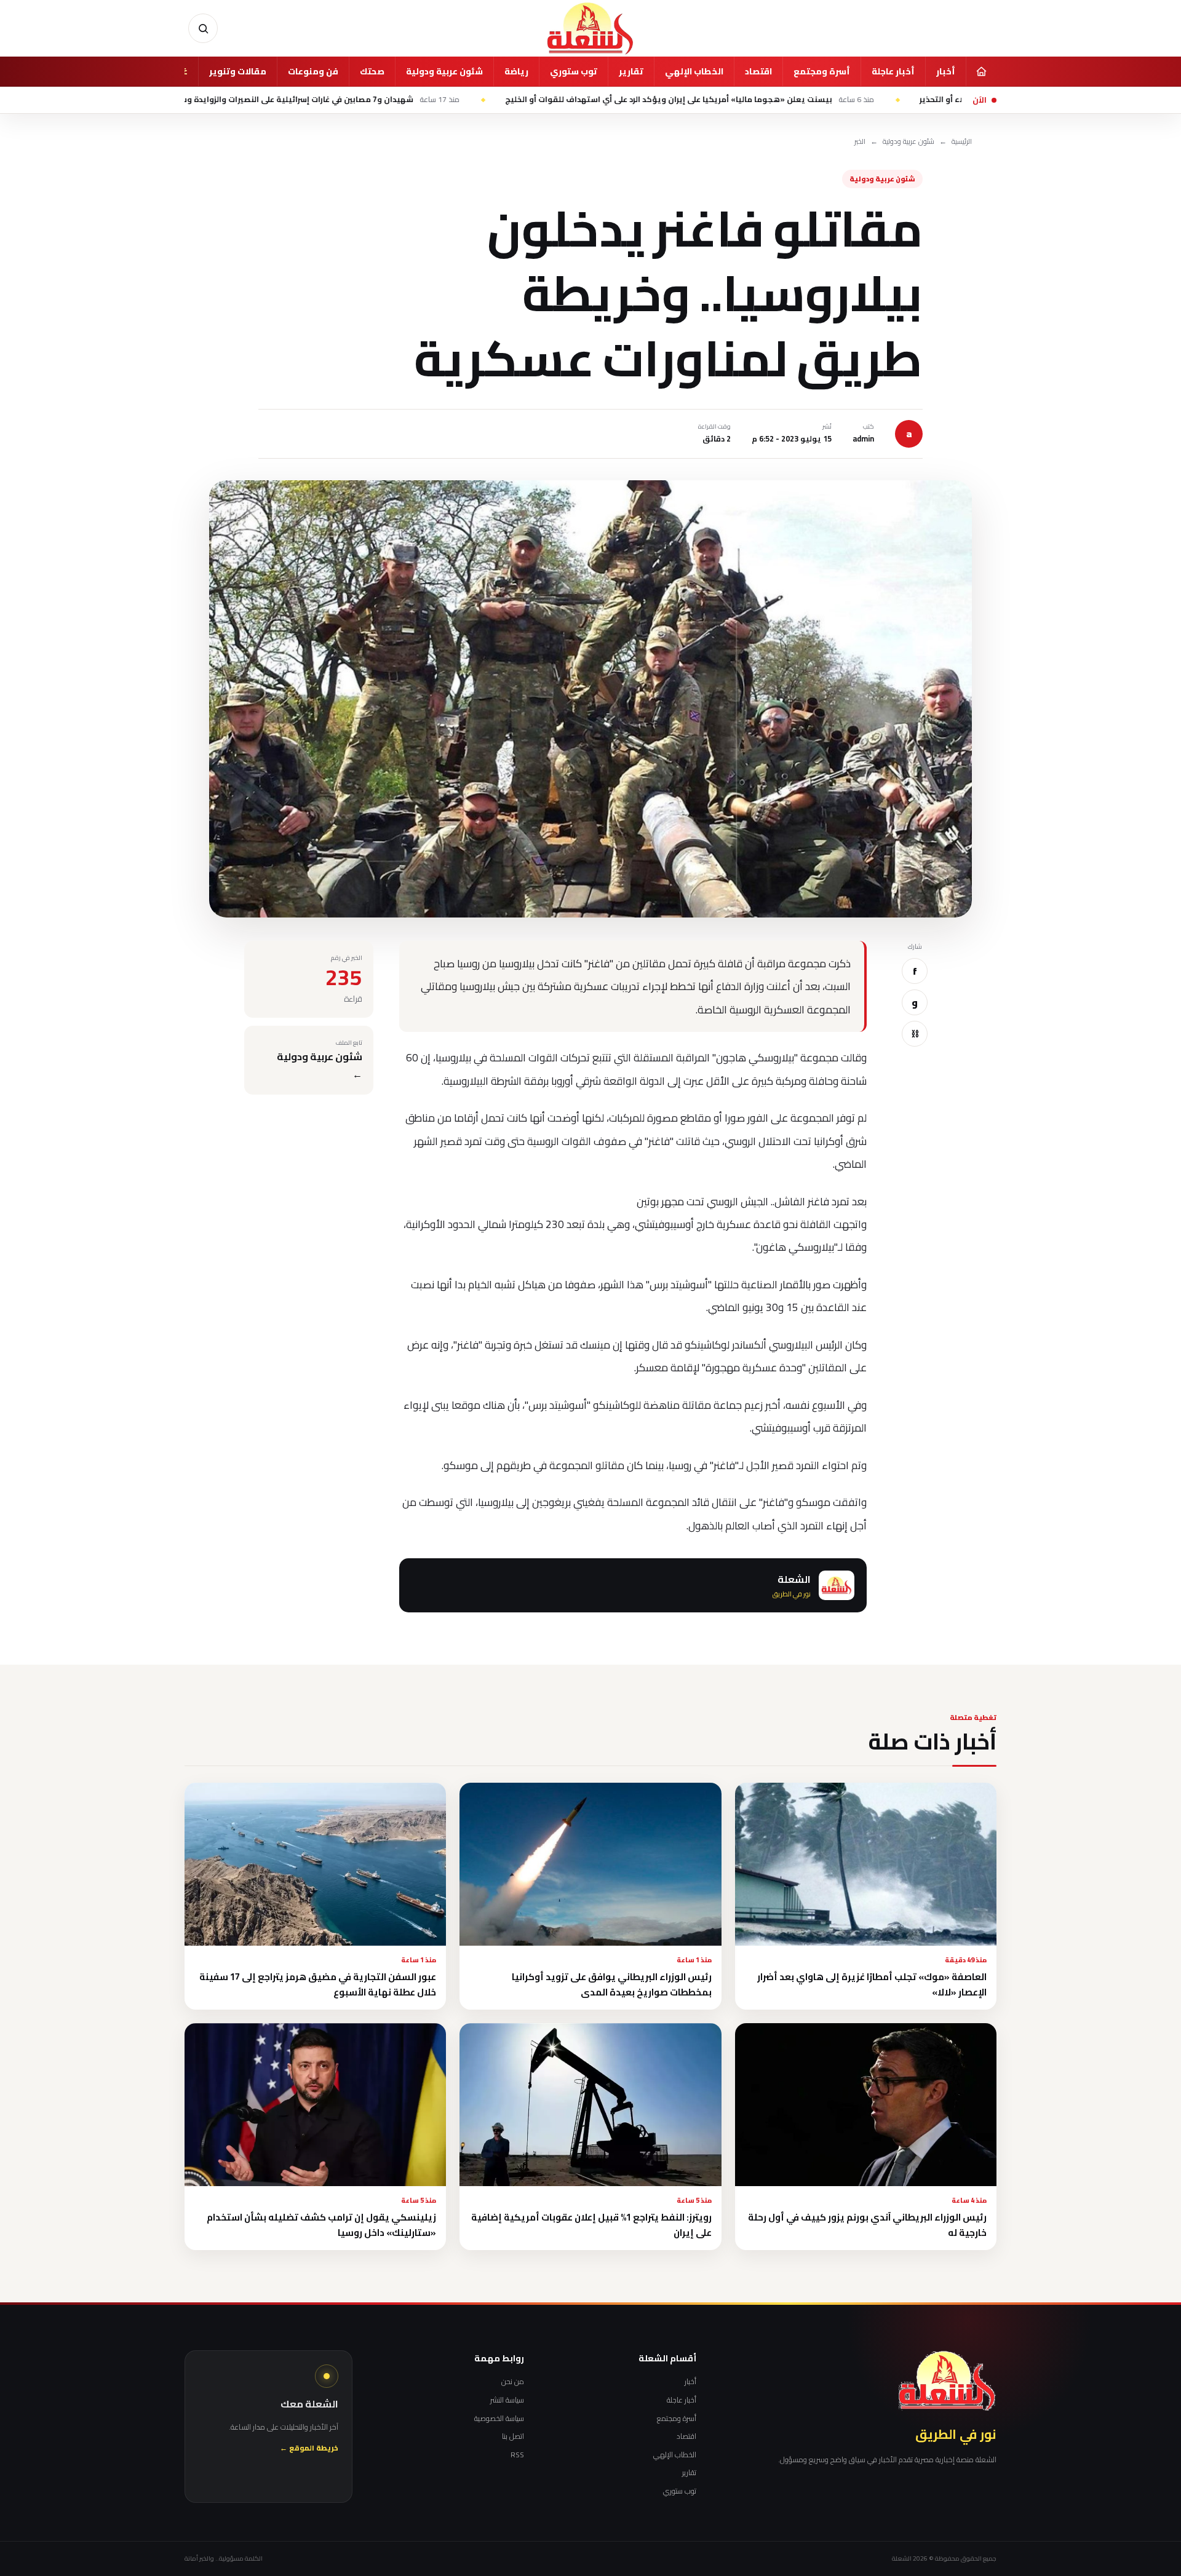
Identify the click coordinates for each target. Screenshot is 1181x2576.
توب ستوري (574, 71)
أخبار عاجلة (893, 71)
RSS (517, 2455)
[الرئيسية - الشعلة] (590, 28)
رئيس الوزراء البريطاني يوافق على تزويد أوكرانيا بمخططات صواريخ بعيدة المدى (612, 1984)
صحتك (372, 71)
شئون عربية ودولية (444, 71)
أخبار (946, 71)
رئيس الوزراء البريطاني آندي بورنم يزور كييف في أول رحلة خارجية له (867, 2225)
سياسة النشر (507, 2400)
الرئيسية (962, 142)
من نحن (513, 2382)
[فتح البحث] (203, 28)
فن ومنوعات (313, 71)
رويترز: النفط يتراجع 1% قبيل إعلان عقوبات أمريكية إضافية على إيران (591, 2225)
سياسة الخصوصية (499, 2419)
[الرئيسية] (981, 71)
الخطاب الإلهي (694, 71)
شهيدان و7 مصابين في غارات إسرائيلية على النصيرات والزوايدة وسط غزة (412, 100)
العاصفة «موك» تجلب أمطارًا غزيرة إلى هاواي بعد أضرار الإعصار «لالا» (872, 1984)
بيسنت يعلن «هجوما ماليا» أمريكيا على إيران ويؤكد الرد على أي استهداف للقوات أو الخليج (792, 100)
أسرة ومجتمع (822, 71)
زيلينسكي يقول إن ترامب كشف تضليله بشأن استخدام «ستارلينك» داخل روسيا (321, 2225)
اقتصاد (758, 71)
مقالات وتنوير (238, 71)
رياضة (516, 71)
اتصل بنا (513, 2436)
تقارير (631, 71)
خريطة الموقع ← (309, 2448)
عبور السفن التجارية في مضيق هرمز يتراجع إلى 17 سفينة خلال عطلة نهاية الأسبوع (318, 1984)
